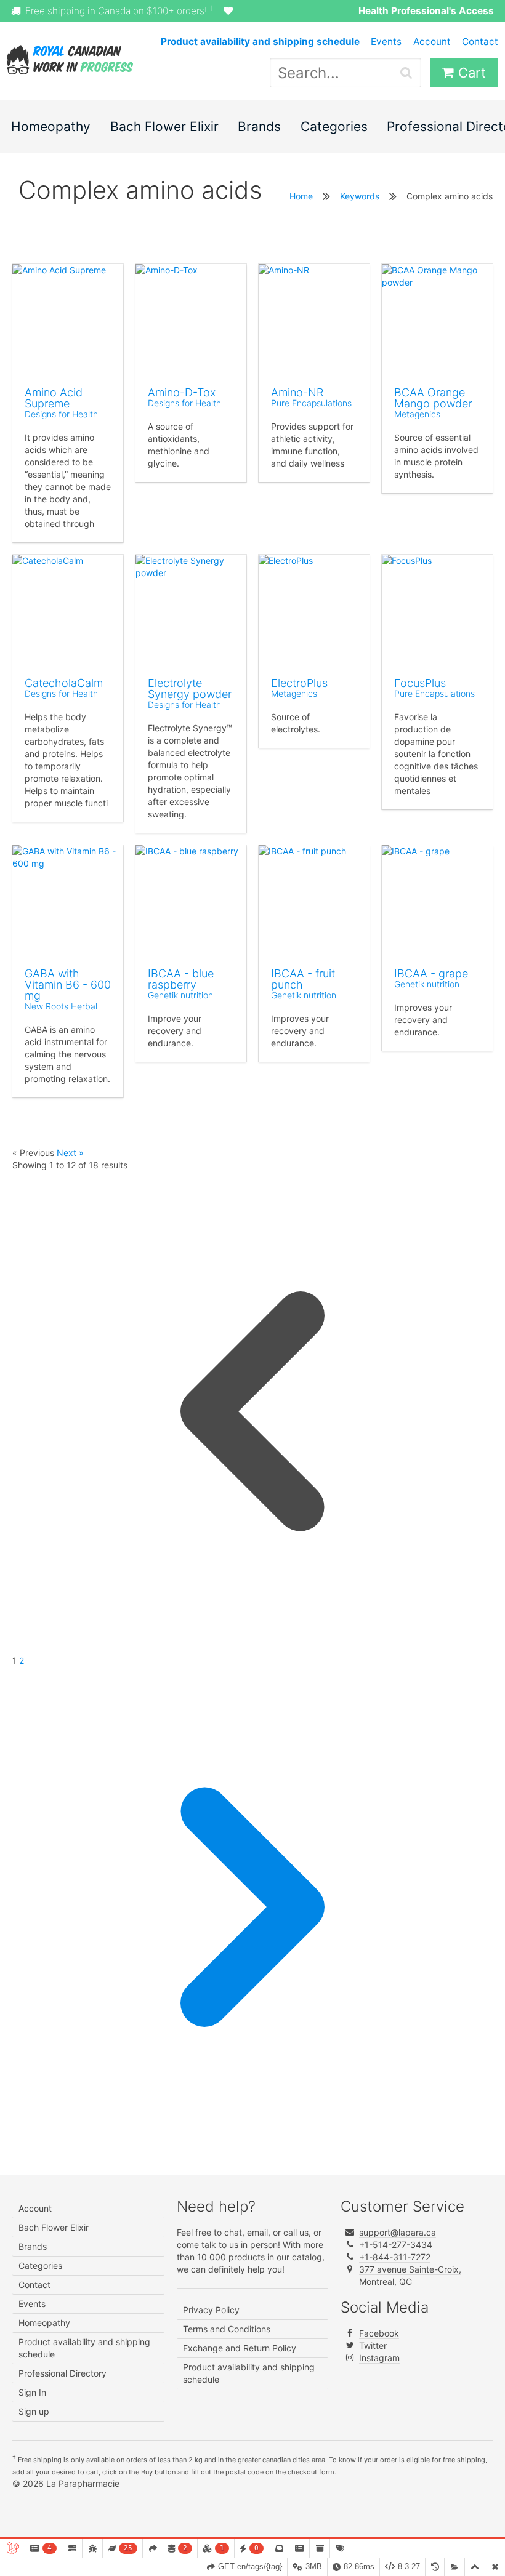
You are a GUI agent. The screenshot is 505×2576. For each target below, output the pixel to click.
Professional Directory (63, 2373)
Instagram (379, 2358)
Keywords (360, 196)
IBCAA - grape (431, 973)
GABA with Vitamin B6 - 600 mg (68, 985)
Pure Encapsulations (311, 403)
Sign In (32, 2392)
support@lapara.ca (398, 2232)
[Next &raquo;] (252, 2144)
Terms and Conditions (227, 2329)
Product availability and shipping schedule (84, 2348)
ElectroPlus (299, 683)
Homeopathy (51, 126)
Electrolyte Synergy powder (190, 688)
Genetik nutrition (180, 995)
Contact (480, 42)
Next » (70, 1153)
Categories (334, 126)
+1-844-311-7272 (395, 2257)
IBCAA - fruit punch (303, 979)
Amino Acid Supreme (54, 398)
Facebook (379, 2333)
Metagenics (417, 414)
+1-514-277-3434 (396, 2245)
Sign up (34, 2411)
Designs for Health (61, 414)
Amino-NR (297, 392)
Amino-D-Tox (182, 392)
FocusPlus (420, 683)
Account (432, 42)
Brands (259, 126)
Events (386, 42)
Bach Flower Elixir (164, 126)
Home (301, 196)
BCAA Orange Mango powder (433, 398)
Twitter (373, 2345)
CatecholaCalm (64, 683)
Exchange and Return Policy (240, 2348)
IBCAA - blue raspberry (181, 979)
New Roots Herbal (61, 1006)
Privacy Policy (211, 2310)
